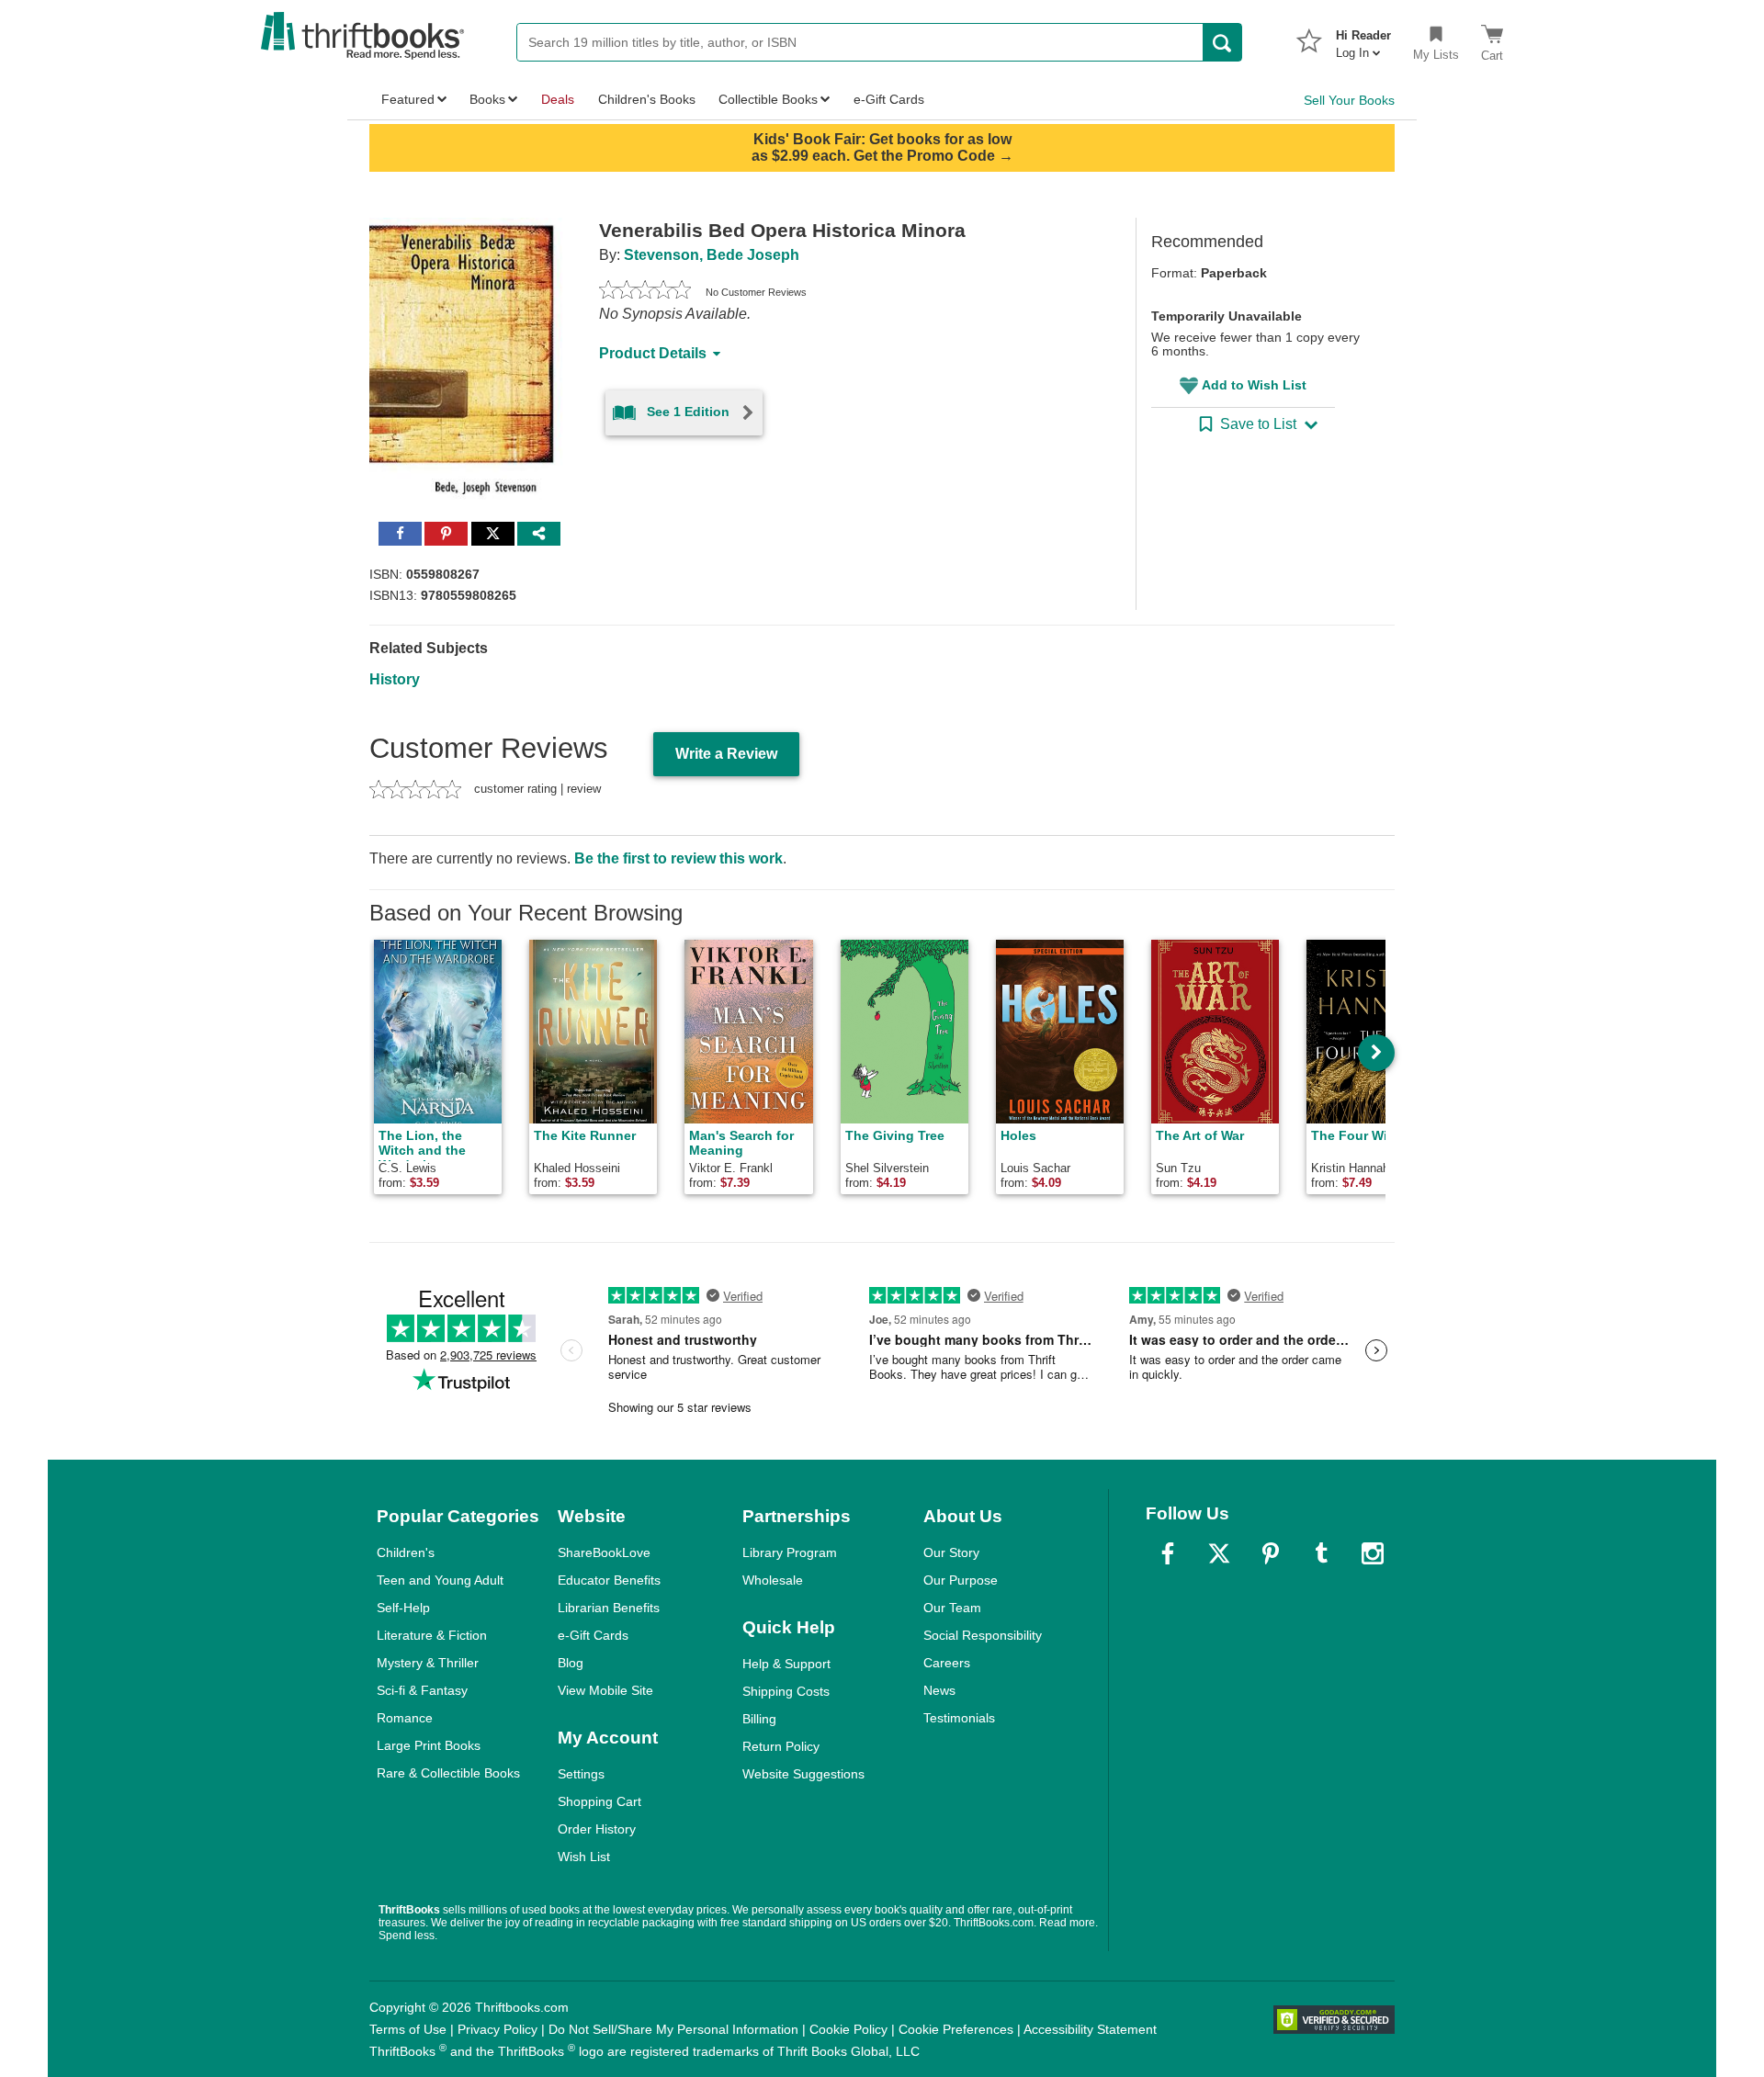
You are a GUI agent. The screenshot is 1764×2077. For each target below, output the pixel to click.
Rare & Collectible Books (448, 1773)
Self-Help (403, 1608)
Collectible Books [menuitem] (768, 99)
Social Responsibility (983, 1635)
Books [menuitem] (487, 99)
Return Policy (781, 1746)
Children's (406, 1552)
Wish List (584, 1857)
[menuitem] (1363, 39)
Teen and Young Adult (440, 1580)
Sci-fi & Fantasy (422, 1690)
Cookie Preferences (956, 2029)
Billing (759, 1719)
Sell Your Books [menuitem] (1349, 100)
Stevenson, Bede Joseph (712, 255)
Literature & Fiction (432, 1635)
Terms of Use (408, 2029)
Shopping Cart (599, 1801)
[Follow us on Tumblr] (1321, 1553)
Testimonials (959, 1718)
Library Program (790, 1552)
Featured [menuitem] (408, 99)
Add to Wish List (1254, 385)
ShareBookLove (604, 1552)
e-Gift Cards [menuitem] (889, 99)
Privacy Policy (498, 2029)
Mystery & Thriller (428, 1663)
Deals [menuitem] (558, 99)
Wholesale (773, 1580)
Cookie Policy (848, 2029)
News (939, 1690)
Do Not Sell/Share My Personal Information (673, 2029)
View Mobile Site (605, 1690)
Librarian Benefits (609, 1608)
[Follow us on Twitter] (1219, 1553)
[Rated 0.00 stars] (645, 292)
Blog (571, 1663)
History (395, 679)
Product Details (653, 353)
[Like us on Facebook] (1168, 1553)
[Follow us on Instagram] (1373, 1553)
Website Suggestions (803, 1774)
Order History (597, 1829)
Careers (947, 1663)
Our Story (951, 1552)
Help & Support (786, 1664)
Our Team (952, 1608)
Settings (581, 1774)
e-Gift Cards (593, 1635)
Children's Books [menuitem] (647, 99)
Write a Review (726, 754)
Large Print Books (429, 1745)
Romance (405, 1718)
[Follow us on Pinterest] (1271, 1553)
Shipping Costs (786, 1691)
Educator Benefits (609, 1580)
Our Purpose (961, 1580)
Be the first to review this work (678, 858)
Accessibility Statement (1090, 2029)
